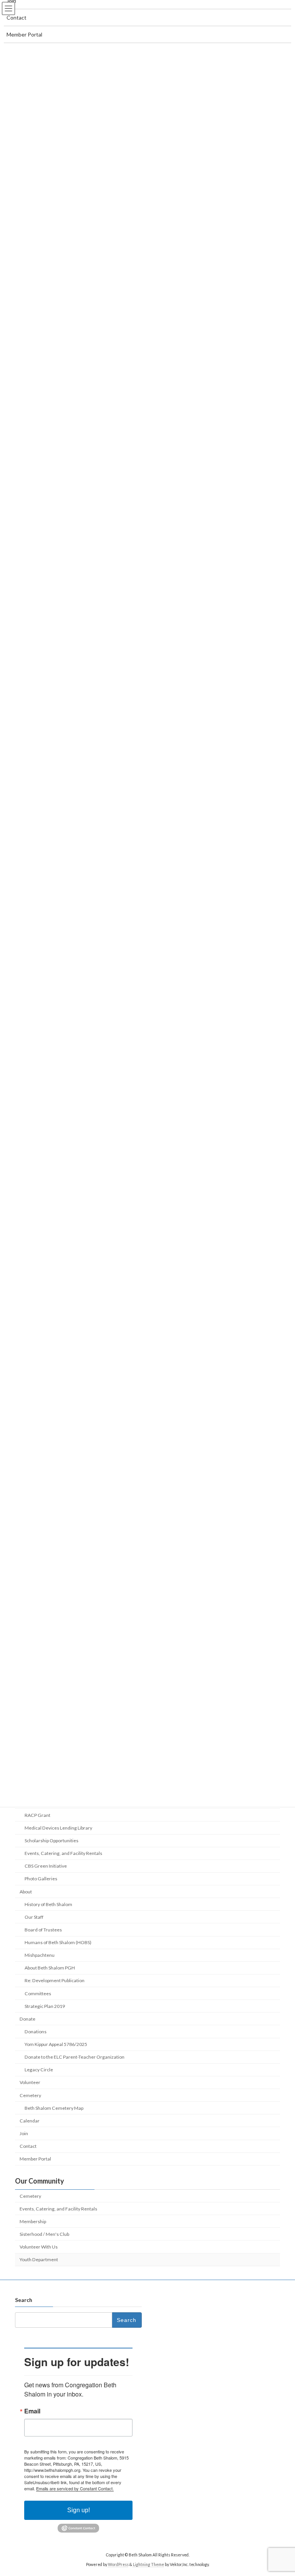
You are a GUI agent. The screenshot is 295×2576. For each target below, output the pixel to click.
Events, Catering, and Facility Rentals (63, 1853)
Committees (38, 1993)
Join (24, 2133)
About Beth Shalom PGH (50, 1968)
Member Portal (35, 2159)
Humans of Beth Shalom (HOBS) (58, 1942)
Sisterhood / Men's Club (44, 2234)
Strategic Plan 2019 (45, 2006)
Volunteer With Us (39, 2247)
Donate (27, 2019)
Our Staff (34, 1917)
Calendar (30, 2121)
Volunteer (30, 2082)
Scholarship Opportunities (51, 1841)
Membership (33, 2221)
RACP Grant (37, 1815)
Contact (28, 2146)
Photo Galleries (41, 1879)
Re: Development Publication (55, 1980)
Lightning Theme (148, 2564)
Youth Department (39, 2259)
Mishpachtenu (40, 1955)
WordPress (118, 2564)
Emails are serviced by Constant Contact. (75, 2488)
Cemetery (30, 2095)
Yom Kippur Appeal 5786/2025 (56, 2044)
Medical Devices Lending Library (58, 1828)
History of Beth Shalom (48, 1904)
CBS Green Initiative (46, 1866)
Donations (36, 2032)
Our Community (40, 2181)
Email (32, 2411)
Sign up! (79, 2510)
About (26, 1891)
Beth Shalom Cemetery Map (54, 2108)
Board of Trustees (43, 1930)
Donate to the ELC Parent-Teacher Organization (75, 2057)
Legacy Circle (39, 2070)
